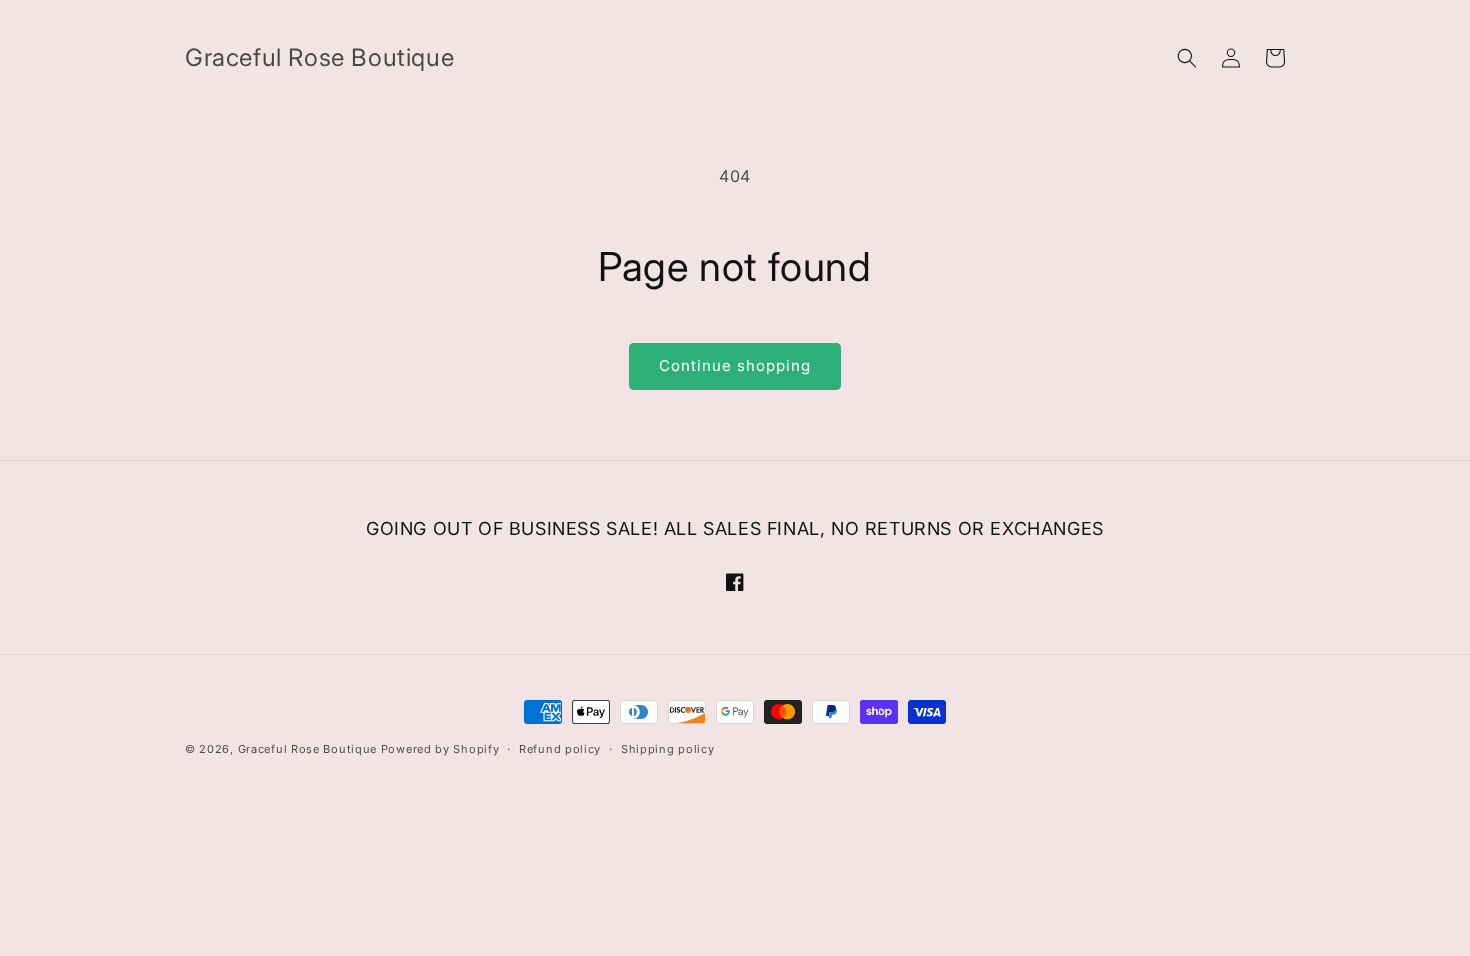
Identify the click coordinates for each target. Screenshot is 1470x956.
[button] (1187, 58)
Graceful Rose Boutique (307, 749)
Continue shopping (735, 365)
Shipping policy (668, 749)
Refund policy (560, 749)
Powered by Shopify (440, 749)
